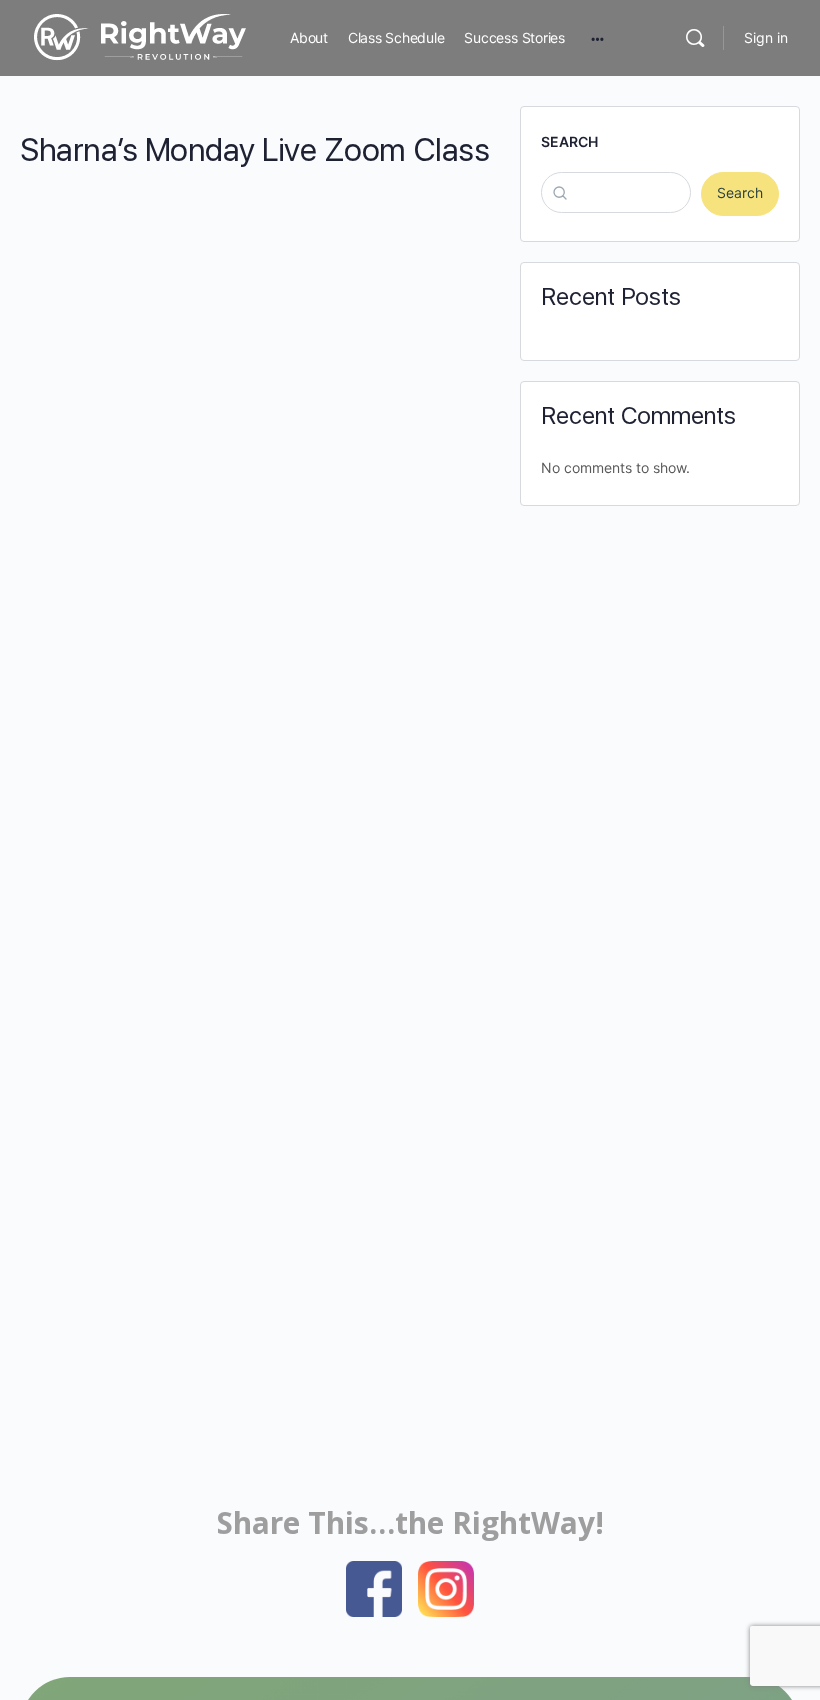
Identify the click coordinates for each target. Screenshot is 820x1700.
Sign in (766, 37)
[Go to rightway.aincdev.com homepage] (140, 35)
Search (569, 141)
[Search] (695, 38)
